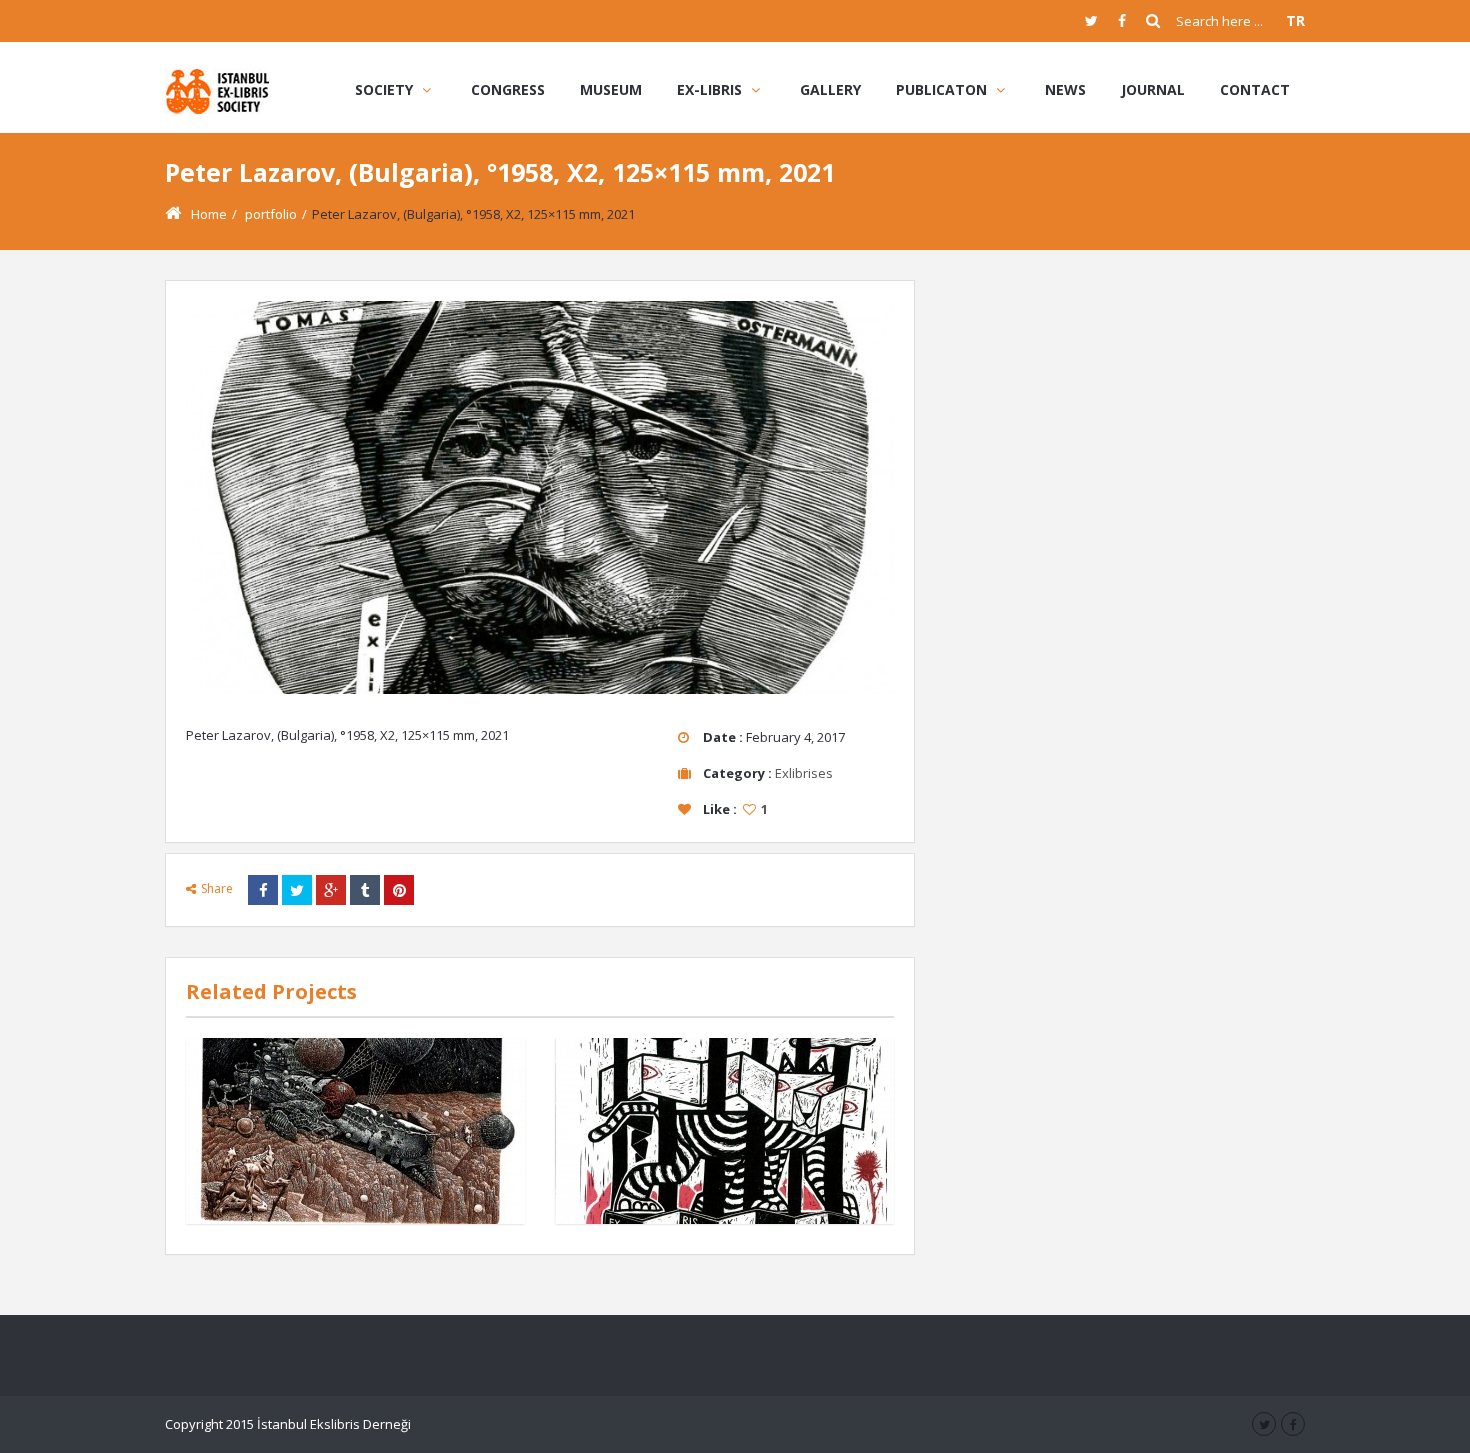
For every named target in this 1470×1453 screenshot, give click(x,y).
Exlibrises (804, 773)
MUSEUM (611, 89)
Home (209, 214)
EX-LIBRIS (709, 89)
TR (1295, 20)
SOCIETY (384, 89)
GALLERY (830, 89)
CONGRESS (508, 89)
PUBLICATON (941, 89)
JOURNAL (1153, 89)
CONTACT (1255, 89)
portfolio (271, 214)
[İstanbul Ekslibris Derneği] (218, 89)
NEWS (1065, 89)
